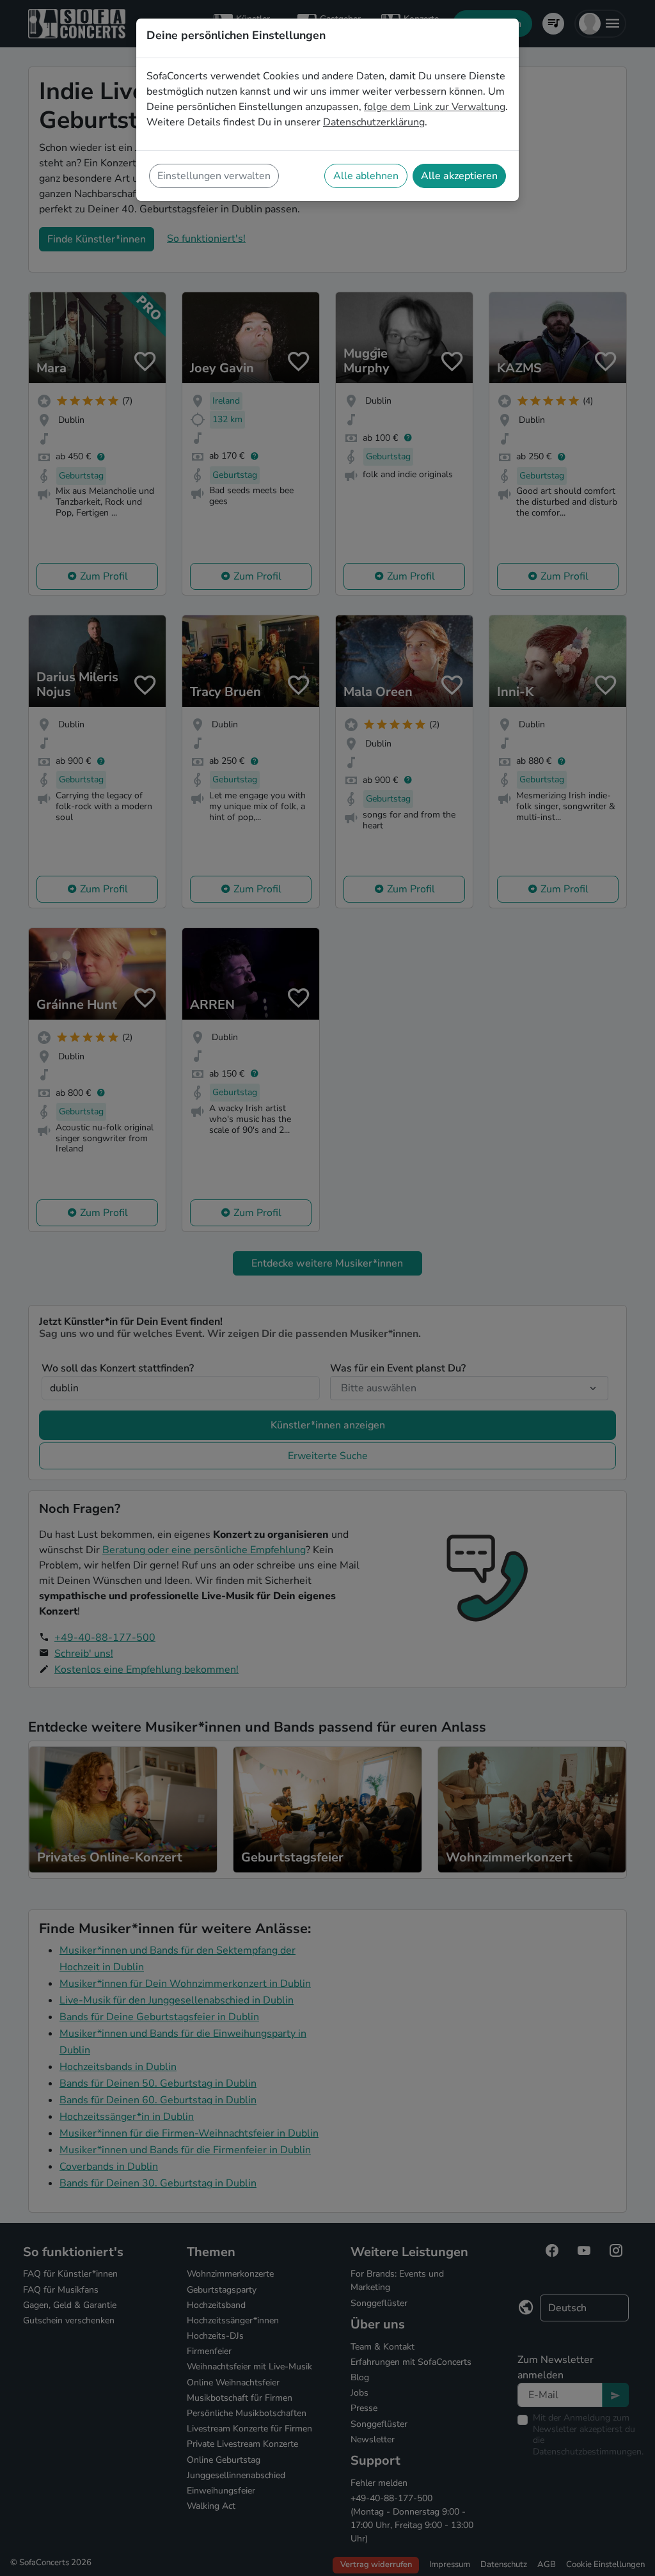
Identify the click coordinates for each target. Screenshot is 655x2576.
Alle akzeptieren (459, 176)
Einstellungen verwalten (214, 176)
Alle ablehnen (366, 176)
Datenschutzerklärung (374, 122)
